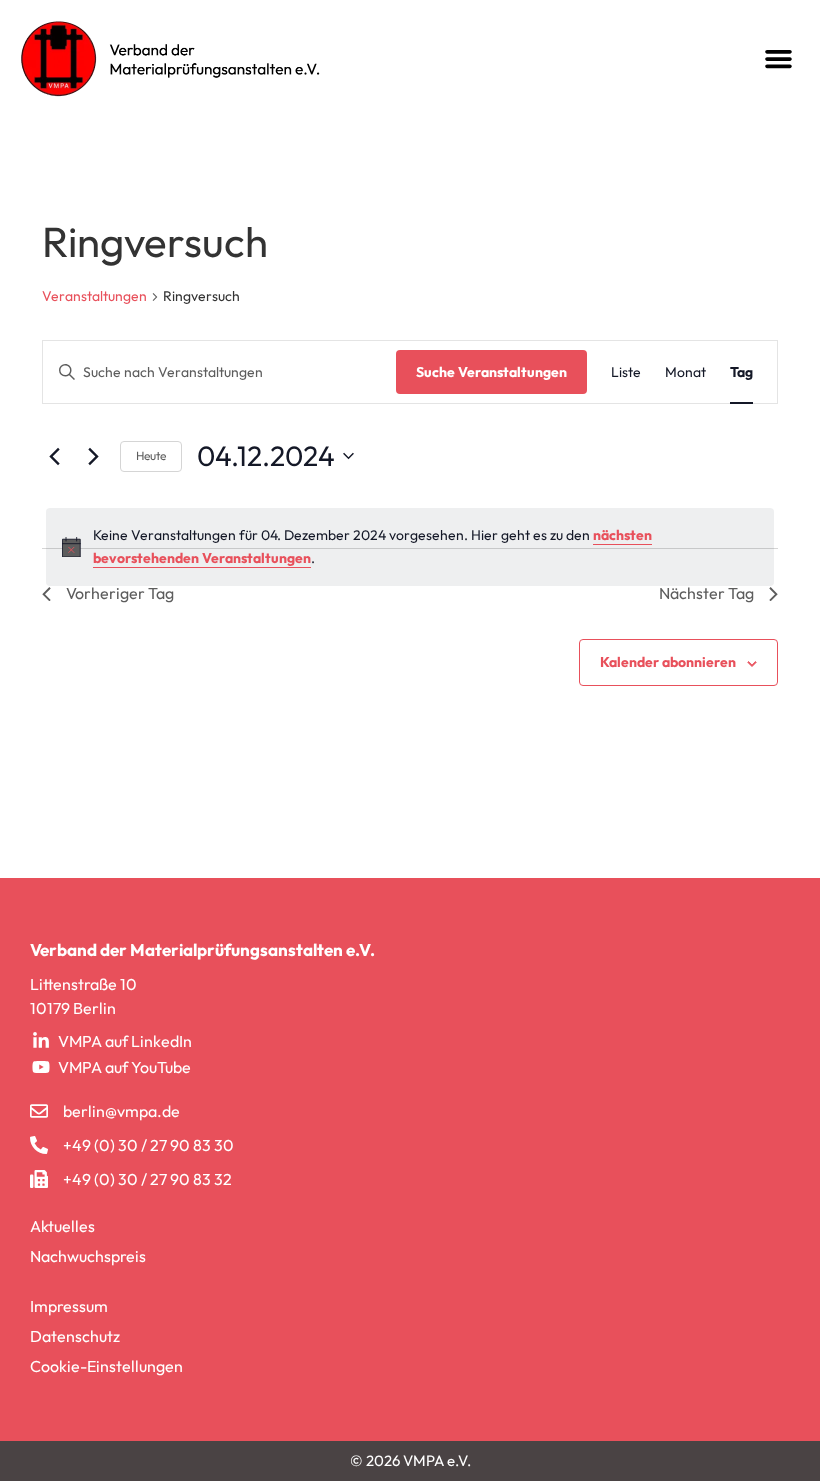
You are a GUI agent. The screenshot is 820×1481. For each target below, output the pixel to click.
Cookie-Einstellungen (106, 1366)
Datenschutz (75, 1336)
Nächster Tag (706, 593)
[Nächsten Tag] (93, 456)
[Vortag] (54, 456)
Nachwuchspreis (88, 1256)
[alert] (410, 546)
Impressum (69, 1306)
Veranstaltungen (94, 296)
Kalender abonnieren (668, 662)
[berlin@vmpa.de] (39, 1111)
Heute (151, 455)
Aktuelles (62, 1226)
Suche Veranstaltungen (491, 372)
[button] (779, 59)
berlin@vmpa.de (121, 1111)
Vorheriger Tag (120, 593)
